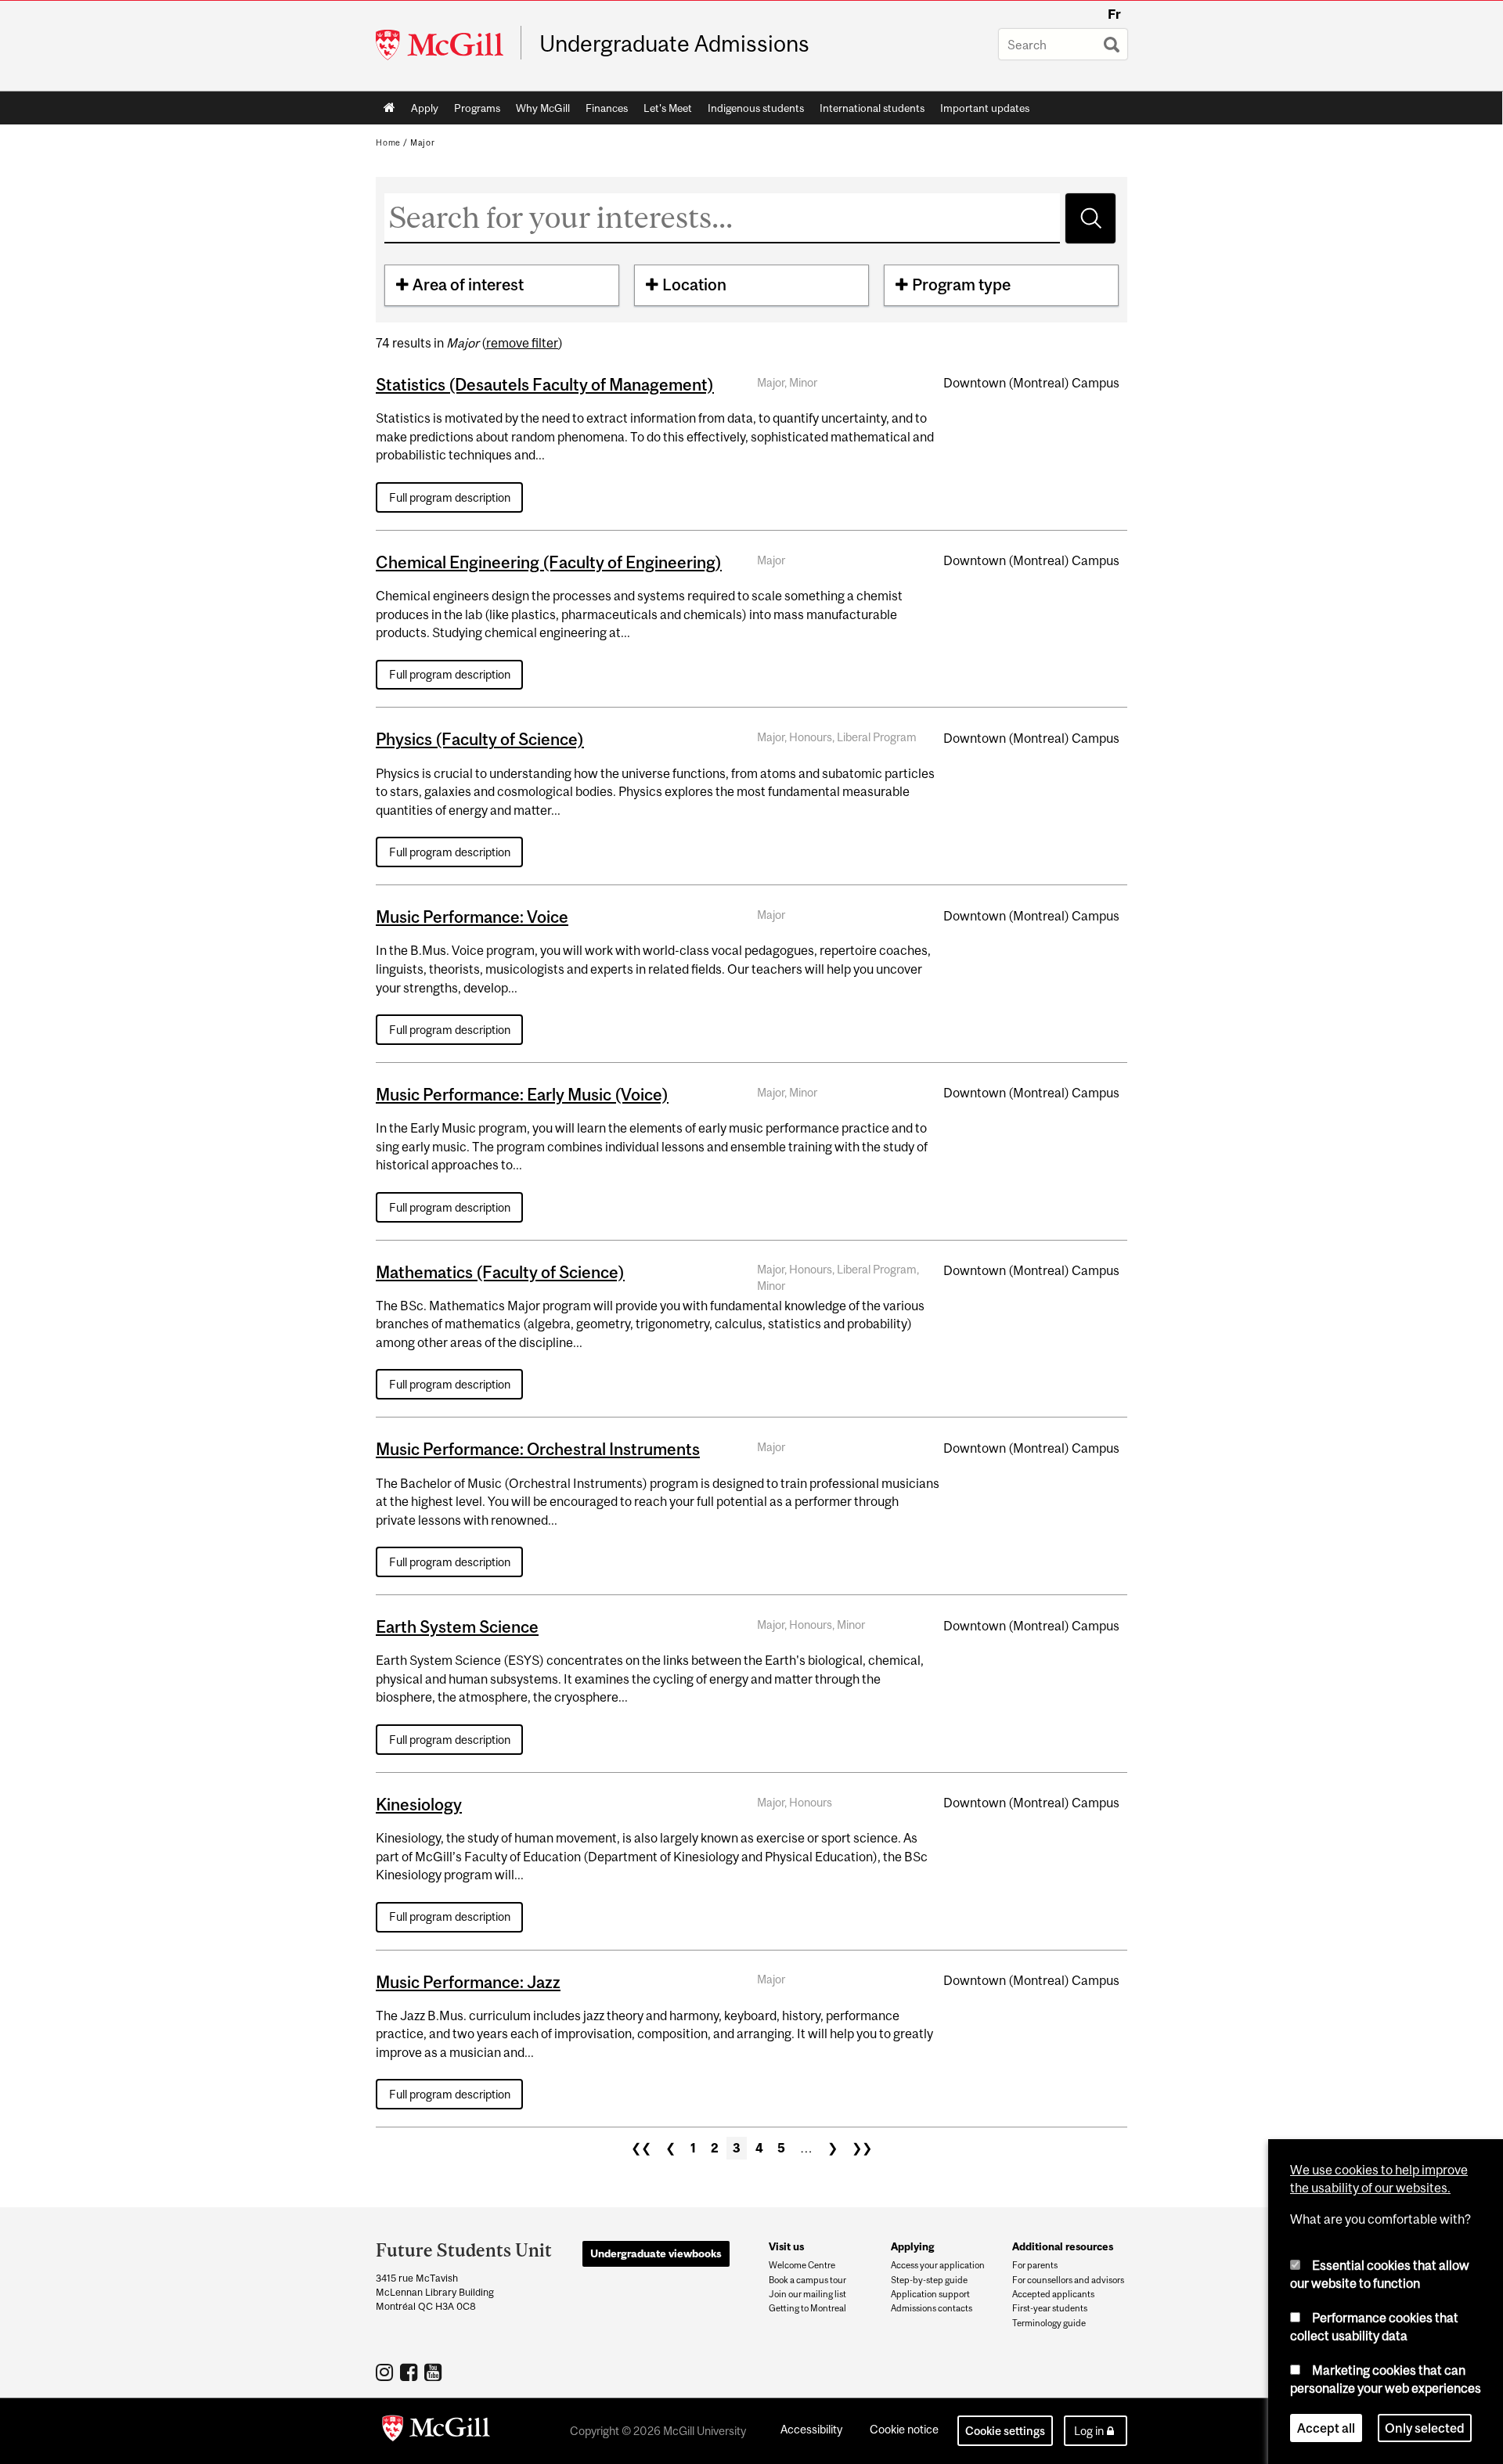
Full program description (450, 497)
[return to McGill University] (436, 2431)
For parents (1035, 2265)
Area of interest (468, 285)
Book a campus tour (807, 2280)
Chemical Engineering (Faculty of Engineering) (549, 562)
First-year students (1050, 2308)
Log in (1089, 2431)
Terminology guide (1049, 2323)
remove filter (522, 343)
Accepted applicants (1053, 2294)
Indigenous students (756, 108)
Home (389, 108)
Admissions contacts (932, 2308)
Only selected (1425, 2428)
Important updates (985, 108)
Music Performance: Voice (472, 917)
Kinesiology (419, 1804)
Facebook (411, 2372)
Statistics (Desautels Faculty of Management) (545, 384)
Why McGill (543, 108)
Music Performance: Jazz (468, 1982)
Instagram (386, 2372)
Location (694, 285)
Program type (961, 285)
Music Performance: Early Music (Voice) (522, 1094)
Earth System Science (457, 1626)
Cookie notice (904, 2429)
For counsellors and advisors (1068, 2280)
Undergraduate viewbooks (656, 2253)
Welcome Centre (802, 2265)
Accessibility (811, 2429)
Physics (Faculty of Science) (480, 739)
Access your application (938, 2265)
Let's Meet (668, 108)
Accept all (1326, 2428)
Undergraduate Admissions (674, 44)
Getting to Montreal (807, 2308)
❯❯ (862, 2148)
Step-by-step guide (929, 2280)
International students (872, 108)
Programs (477, 108)
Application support (930, 2294)
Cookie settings (1005, 2431)
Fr (1114, 14)
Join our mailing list (807, 2294)
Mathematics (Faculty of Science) (500, 1272)
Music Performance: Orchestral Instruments (538, 1449)
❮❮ (641, 2148)
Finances (607, 108)
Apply (425, 108)
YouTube (435, 2372)
